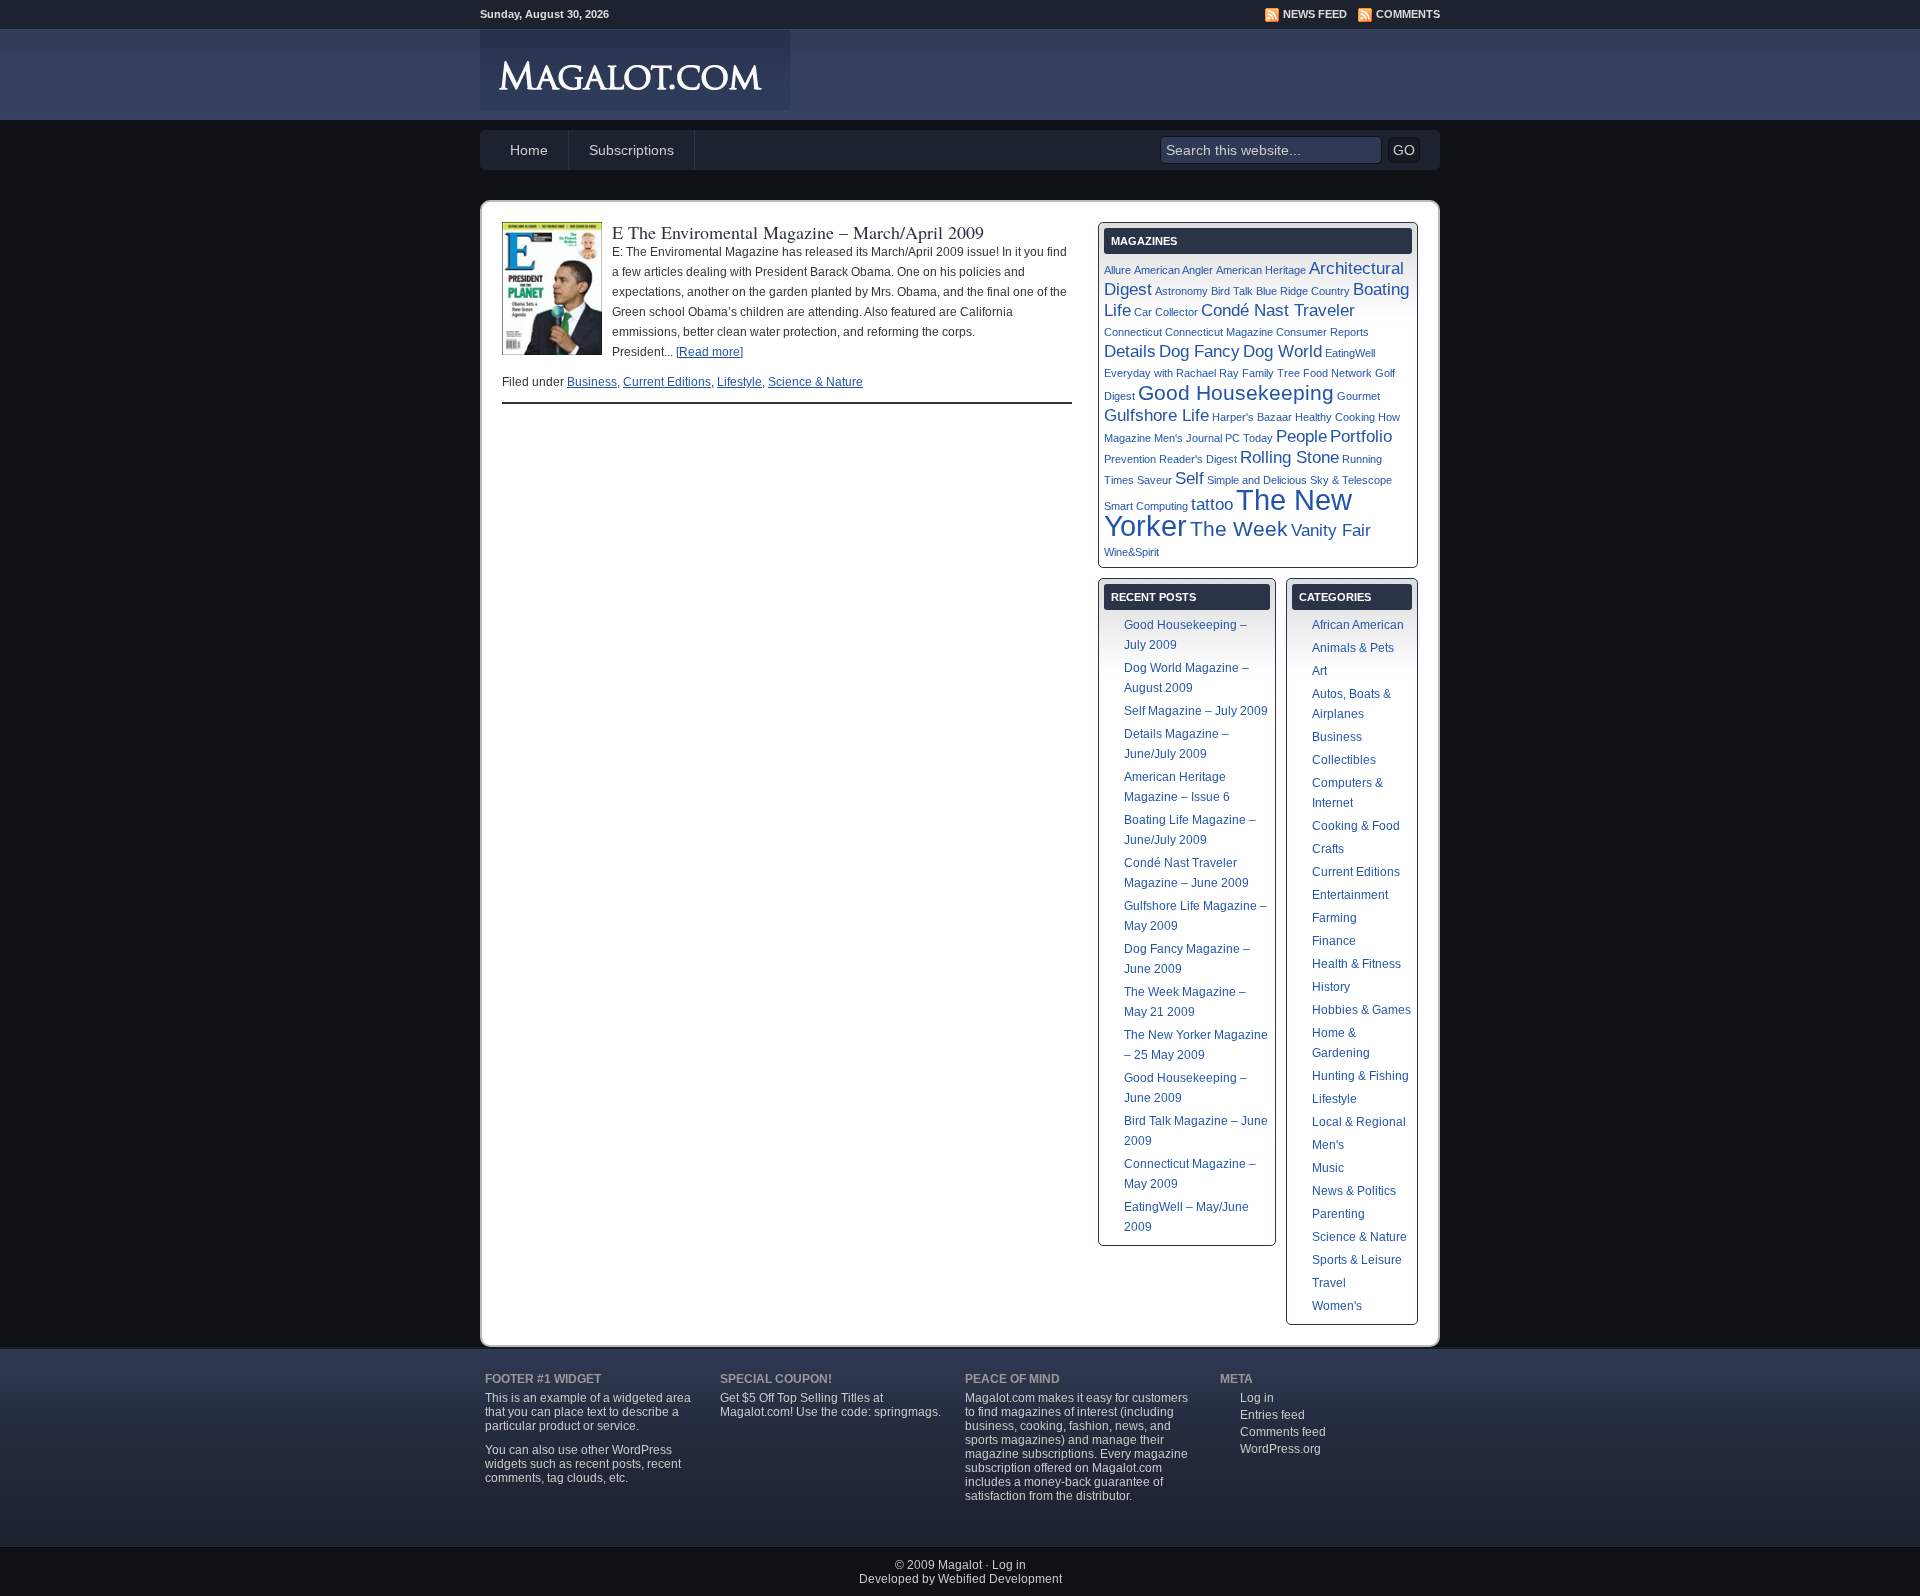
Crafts (1328, 849)
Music (1328, 1168)
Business (592, 382)
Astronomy (1181, 291)
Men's (1328, 1145)
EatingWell (1350, 353)
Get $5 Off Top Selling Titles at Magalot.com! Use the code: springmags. (830, 1405)
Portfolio (1361, 436)
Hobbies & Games (1361, 1010)
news (1129, 1426)
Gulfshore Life (1156, 415)
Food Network (1337, 373)
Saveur (1154, 480)
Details (1130, 351)
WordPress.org (1280, 1449)
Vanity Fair (1331, 530)
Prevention (1130, 459)
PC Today (1249, 438)
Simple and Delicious (1257, 480)
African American (1358, 625)
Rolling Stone (1289, 457)
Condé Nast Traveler (1278, 310)
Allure (1117, 270)
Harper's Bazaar (1252, 417)
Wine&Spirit (1131, 552)
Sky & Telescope (1351, 480)
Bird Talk (1232, 291)
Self (1189, 478)
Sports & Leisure (1357, 1260)
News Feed (1315, 14)
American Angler (1173, 270)
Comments (1408, 14)
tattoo (1212, 504)
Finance (1334, 941)
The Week (1239, 528)
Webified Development (1000, 1579)
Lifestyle (739, 382)
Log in (1257, 1398)
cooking (1041, 1426)
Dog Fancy (1199, 351)
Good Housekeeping (1236, 392)
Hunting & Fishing (1360, 1076)
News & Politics (1354, 1191)
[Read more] (709, 352)
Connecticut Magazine (1219, 332)
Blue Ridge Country (1303, 291)
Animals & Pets (1353, 648)
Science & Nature (815, 382)
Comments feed (1283, 1432)
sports (981, 1440)
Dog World (1282, 351)
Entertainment (1350, 895)
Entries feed (1272, 1415)
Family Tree (1271, 373)
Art (1319, 671)
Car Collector (1166, 312)
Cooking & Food (1356, 826)
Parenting (1338, 1214)
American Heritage (1261, 270)
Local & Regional (1359, 1122)
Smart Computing (1146, 506)
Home (529, 150)
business (989, 1426)
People (1301, 436)
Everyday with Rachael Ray (1171, 373)
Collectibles (1344, 760)
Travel (1329, 1283)
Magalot (960, 1565)
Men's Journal (1188, 438)
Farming (1334, 918)
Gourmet (1358, 396)
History (1331, 987)
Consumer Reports (1322, 332)
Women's (1337, 1306)
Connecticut (1133, 332)
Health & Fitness (1356, 964)
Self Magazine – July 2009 (1196, 711)
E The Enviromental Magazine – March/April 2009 (798, 232)
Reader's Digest (1198, 459)
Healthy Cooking (1335, 417)
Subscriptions (631, 150)
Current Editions (667, 382)
